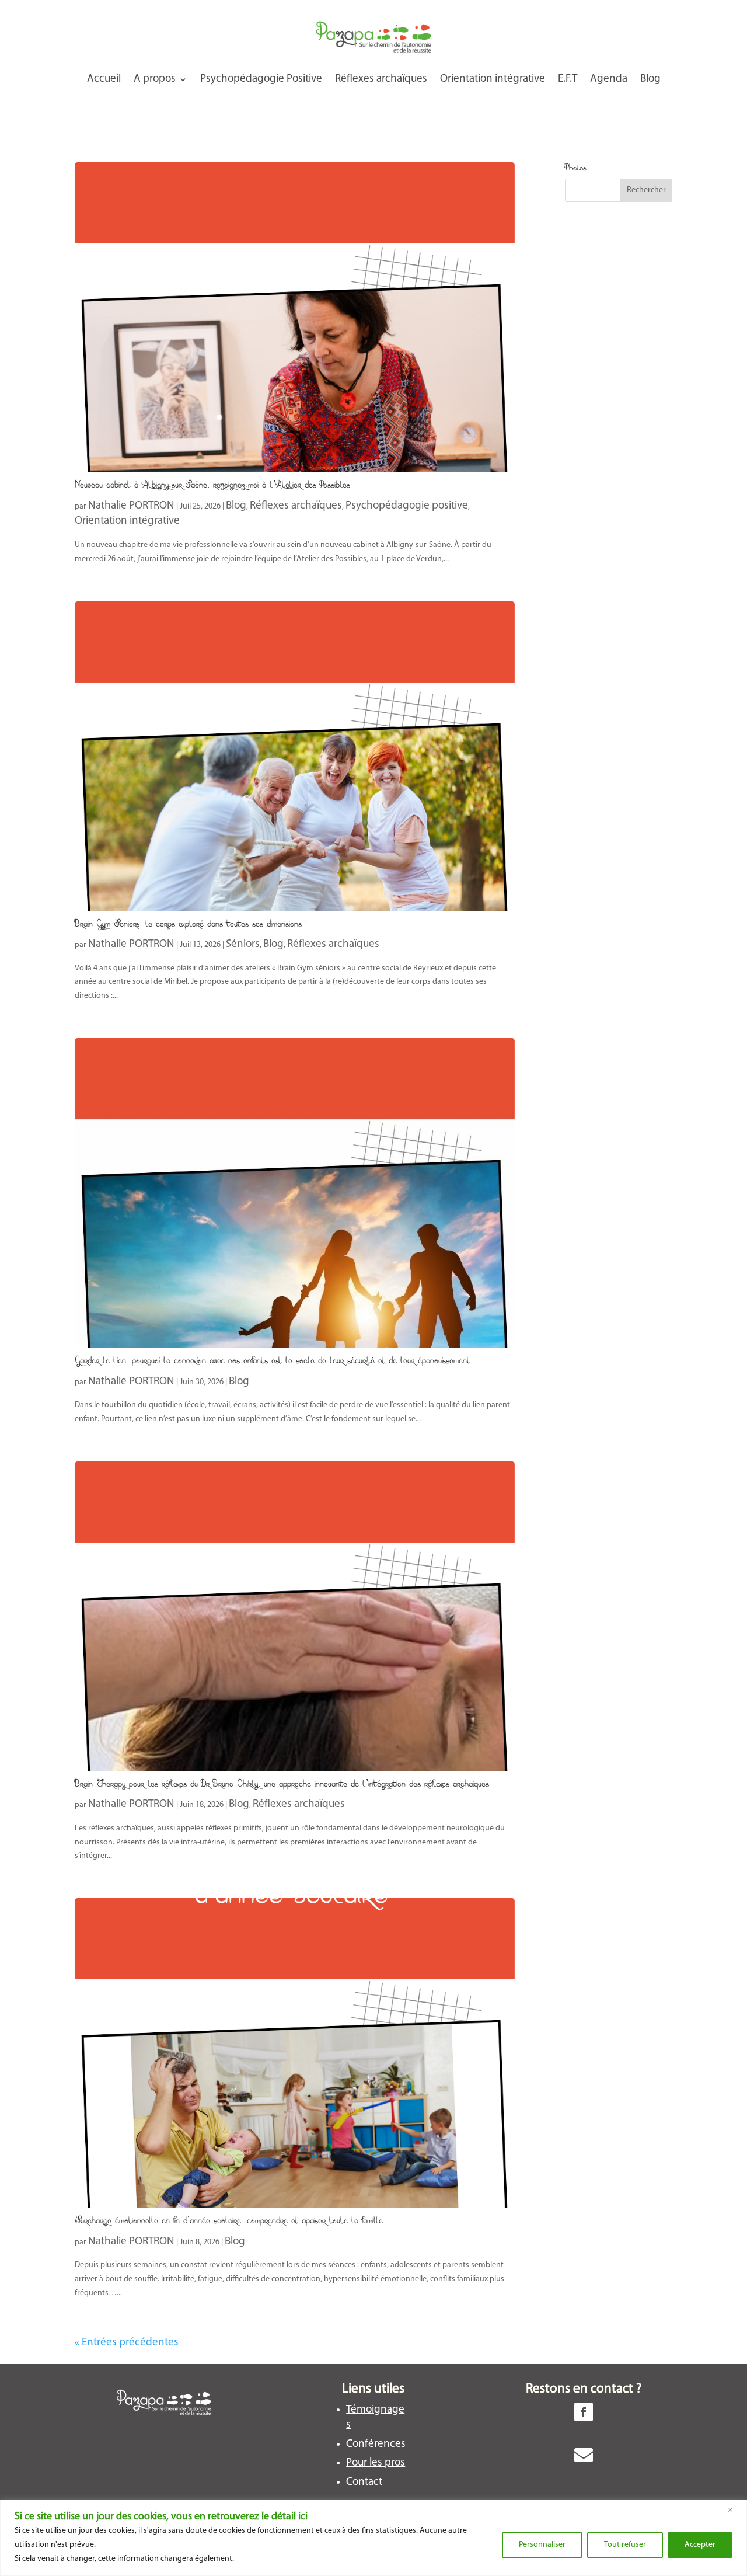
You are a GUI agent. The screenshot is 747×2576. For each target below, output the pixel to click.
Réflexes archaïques (381, 79)
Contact (364, 2482)
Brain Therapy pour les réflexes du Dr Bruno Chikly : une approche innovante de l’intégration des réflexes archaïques (282, 1783)
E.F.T (568, 79)
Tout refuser (625, 2545)
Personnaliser (542, 2545)
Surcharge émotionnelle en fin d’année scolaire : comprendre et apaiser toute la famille (229, 2220)
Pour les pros (376, 2463)
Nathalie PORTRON (131, 506)
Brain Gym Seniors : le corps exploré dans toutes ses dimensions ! (191, 923)
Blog (650, 79)
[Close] (735, 2509)
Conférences (376, 2444)
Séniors (243, 944)
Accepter (700, 2545)
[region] (373, 2538)
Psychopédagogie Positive (261, 79)
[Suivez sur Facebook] (584, 2412)
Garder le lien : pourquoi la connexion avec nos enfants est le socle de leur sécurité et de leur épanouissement (273, 1360)
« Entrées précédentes (127, 2343)
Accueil (104, 79)
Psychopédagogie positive (407, 506)
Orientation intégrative (493, 79)
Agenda (609, 79)
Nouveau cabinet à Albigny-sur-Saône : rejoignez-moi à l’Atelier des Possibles (212, 484)
